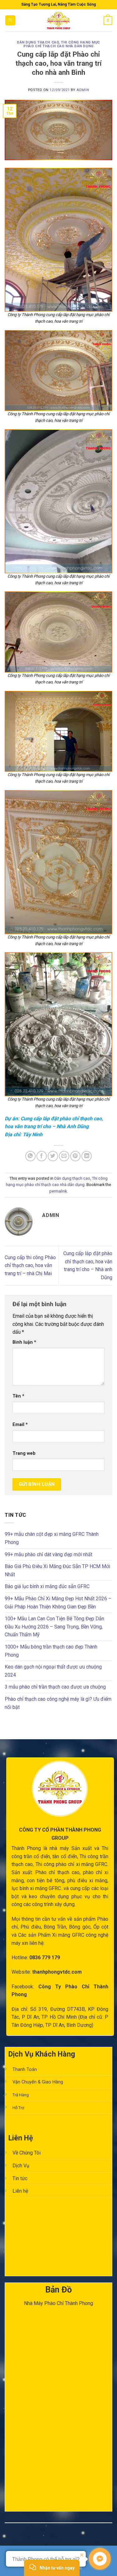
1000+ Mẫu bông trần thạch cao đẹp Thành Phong (51, 1651)
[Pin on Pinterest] (75, 1156)
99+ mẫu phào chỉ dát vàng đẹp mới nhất (49, 1554)
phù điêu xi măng (87, 1881)
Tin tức (20, 2178)
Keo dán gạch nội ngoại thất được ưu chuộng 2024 (53, 1671)
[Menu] (10, 20)
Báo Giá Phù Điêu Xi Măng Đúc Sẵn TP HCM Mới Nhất (57, 1570)
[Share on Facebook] (42, 1156)
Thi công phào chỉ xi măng (65, 1864)
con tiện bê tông (46, 1881)
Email (20, 1425)
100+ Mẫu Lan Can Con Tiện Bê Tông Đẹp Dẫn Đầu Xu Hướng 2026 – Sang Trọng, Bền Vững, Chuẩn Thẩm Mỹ (54, 1627)
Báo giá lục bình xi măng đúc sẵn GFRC (47, 1586)
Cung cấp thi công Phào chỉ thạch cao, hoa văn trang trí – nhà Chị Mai (30, 1265)
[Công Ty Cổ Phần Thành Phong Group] (59, 20)
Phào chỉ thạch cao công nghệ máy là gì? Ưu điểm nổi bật (58, 1703)
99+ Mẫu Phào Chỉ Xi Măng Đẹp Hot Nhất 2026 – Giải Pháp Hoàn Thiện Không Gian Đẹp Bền (58, 1603)
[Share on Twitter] (53, 1156)
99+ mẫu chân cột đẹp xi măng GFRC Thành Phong (52, 1538)
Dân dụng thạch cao (38, 42)
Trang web (24, 1453)
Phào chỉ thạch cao (57, 1872)
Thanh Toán (25, 2070)
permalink (58, 1191)
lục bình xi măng (29, 1888)
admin (83, 90)
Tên (18, 1396)
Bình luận (24, 1342)
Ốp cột (101, 1927)
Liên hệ (20, 2191)
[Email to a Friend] (64, 1156)
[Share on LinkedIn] (87, 1156)
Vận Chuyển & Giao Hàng (38, 2082)
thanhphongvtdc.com (57, 1972)
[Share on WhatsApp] (30, 1156)
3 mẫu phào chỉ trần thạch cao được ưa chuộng (55, 1687)
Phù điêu (31, 1927)
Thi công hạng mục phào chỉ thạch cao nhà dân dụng (62, 44)
